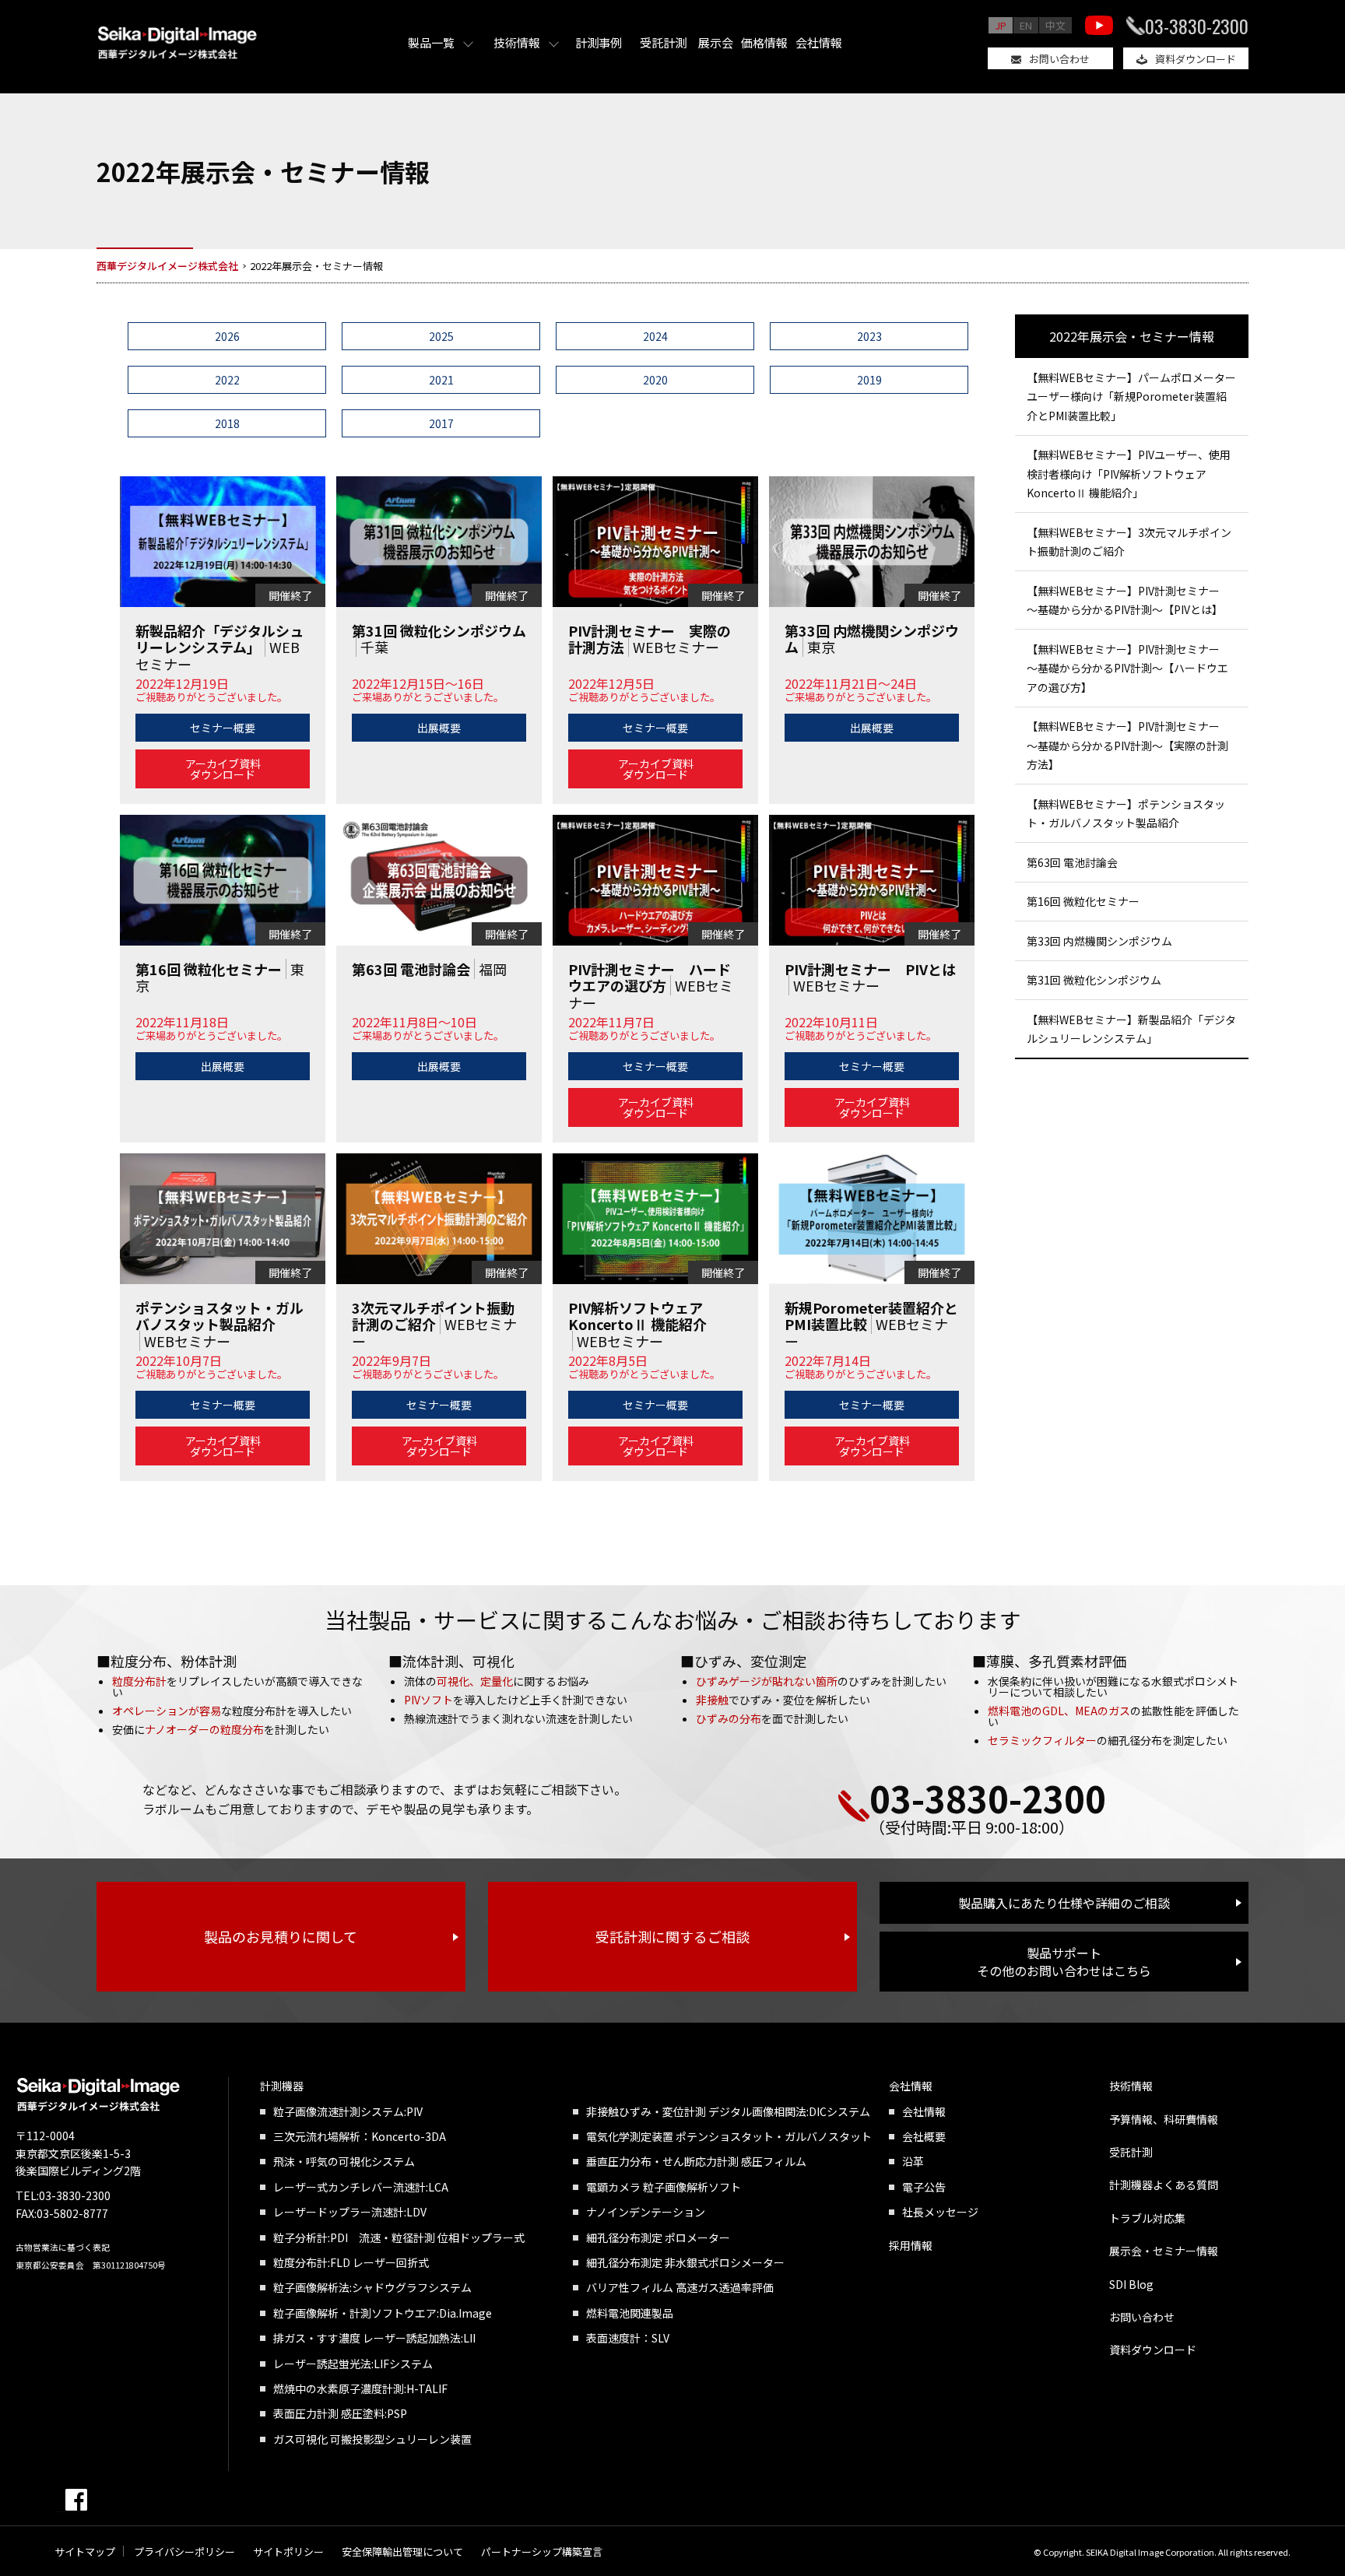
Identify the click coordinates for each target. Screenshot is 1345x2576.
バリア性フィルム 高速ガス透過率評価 (680, 2287)
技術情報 (517, 42)
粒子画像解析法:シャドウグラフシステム (372, 2287)
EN (1026, 25)
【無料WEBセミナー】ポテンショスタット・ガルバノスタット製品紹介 (1126, 814)
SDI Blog (1131, 2284)
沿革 (913, 2161)
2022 (227, 380)
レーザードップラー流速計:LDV (350, 2212)
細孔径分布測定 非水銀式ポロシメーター (685, 2262)
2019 (869, 380)
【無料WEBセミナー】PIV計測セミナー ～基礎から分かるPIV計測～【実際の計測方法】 (1129, 745)
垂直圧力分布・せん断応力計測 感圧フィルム (696, 2161)
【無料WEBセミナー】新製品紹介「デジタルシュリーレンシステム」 (1131, 1029)
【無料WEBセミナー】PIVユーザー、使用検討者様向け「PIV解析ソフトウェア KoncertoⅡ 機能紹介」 (1129, 474)
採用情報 (911, 2245)
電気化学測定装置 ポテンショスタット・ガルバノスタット (729, 2136)
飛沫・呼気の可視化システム (344, 2161)
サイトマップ (85, 2551)
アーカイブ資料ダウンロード (223, 769)
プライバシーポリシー (184, 2551)
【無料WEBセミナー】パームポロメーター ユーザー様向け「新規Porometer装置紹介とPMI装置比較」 (1131, 397)
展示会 (716, 42)
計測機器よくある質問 (1164, 2185)
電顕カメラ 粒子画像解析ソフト (664, 2187)
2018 (227, 423)
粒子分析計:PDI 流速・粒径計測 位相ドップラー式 (399, 2237)
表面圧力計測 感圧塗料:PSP (340, 2413)
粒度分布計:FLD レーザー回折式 (351, 2262)
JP (1001, 25)
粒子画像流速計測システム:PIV (348, 2111)
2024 (655, 336)
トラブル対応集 (1147, 2218)
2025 (441, 336)
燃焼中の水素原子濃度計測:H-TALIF (360, 2388)
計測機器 (282, 2086)
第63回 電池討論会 (1072, 862)
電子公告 (924, 2187)
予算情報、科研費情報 (1164, 2119)
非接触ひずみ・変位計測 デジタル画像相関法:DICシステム (728, 2111)
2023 (869, 336)
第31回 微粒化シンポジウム (1094, 980)
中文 (1055, 25)
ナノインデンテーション (646, 2212)
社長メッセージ (940, 2212)
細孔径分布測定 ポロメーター (658, 2237)
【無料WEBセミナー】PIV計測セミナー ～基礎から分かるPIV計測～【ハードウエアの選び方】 (1129, 668)
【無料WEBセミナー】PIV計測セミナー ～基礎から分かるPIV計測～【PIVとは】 (1129, 600)
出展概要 (439, 728)
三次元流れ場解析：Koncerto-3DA (360, 2136)
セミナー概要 (223, 728)
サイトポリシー (288, 2551)
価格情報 (764, 42)
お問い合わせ (1059, 59)
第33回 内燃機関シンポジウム (1099, 941)
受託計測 (663, 42)
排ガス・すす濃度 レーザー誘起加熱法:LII (374, 2338)
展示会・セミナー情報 (1164, 2251)
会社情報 (819, 42)
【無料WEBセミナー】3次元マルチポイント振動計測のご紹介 (1129, 542)
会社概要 (924, 2136)
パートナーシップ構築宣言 (542, 2551)
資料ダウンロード (1196, 59)
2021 (441, 380)
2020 (655, 380)
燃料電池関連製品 (630, 2313)
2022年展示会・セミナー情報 (1132, 336)
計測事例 (599, 42)
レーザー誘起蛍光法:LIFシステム (353, 2364)
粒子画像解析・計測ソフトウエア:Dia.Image (383, 2313)
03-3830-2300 (1197, 26)
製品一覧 (431, 42)
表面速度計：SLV (628, 2338)
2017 (441, 423)
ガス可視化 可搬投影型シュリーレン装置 (372, 2439)
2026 (227, 336)
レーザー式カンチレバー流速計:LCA (361, 2187)
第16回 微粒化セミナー (1083, 901)
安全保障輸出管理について (402, 2551)
